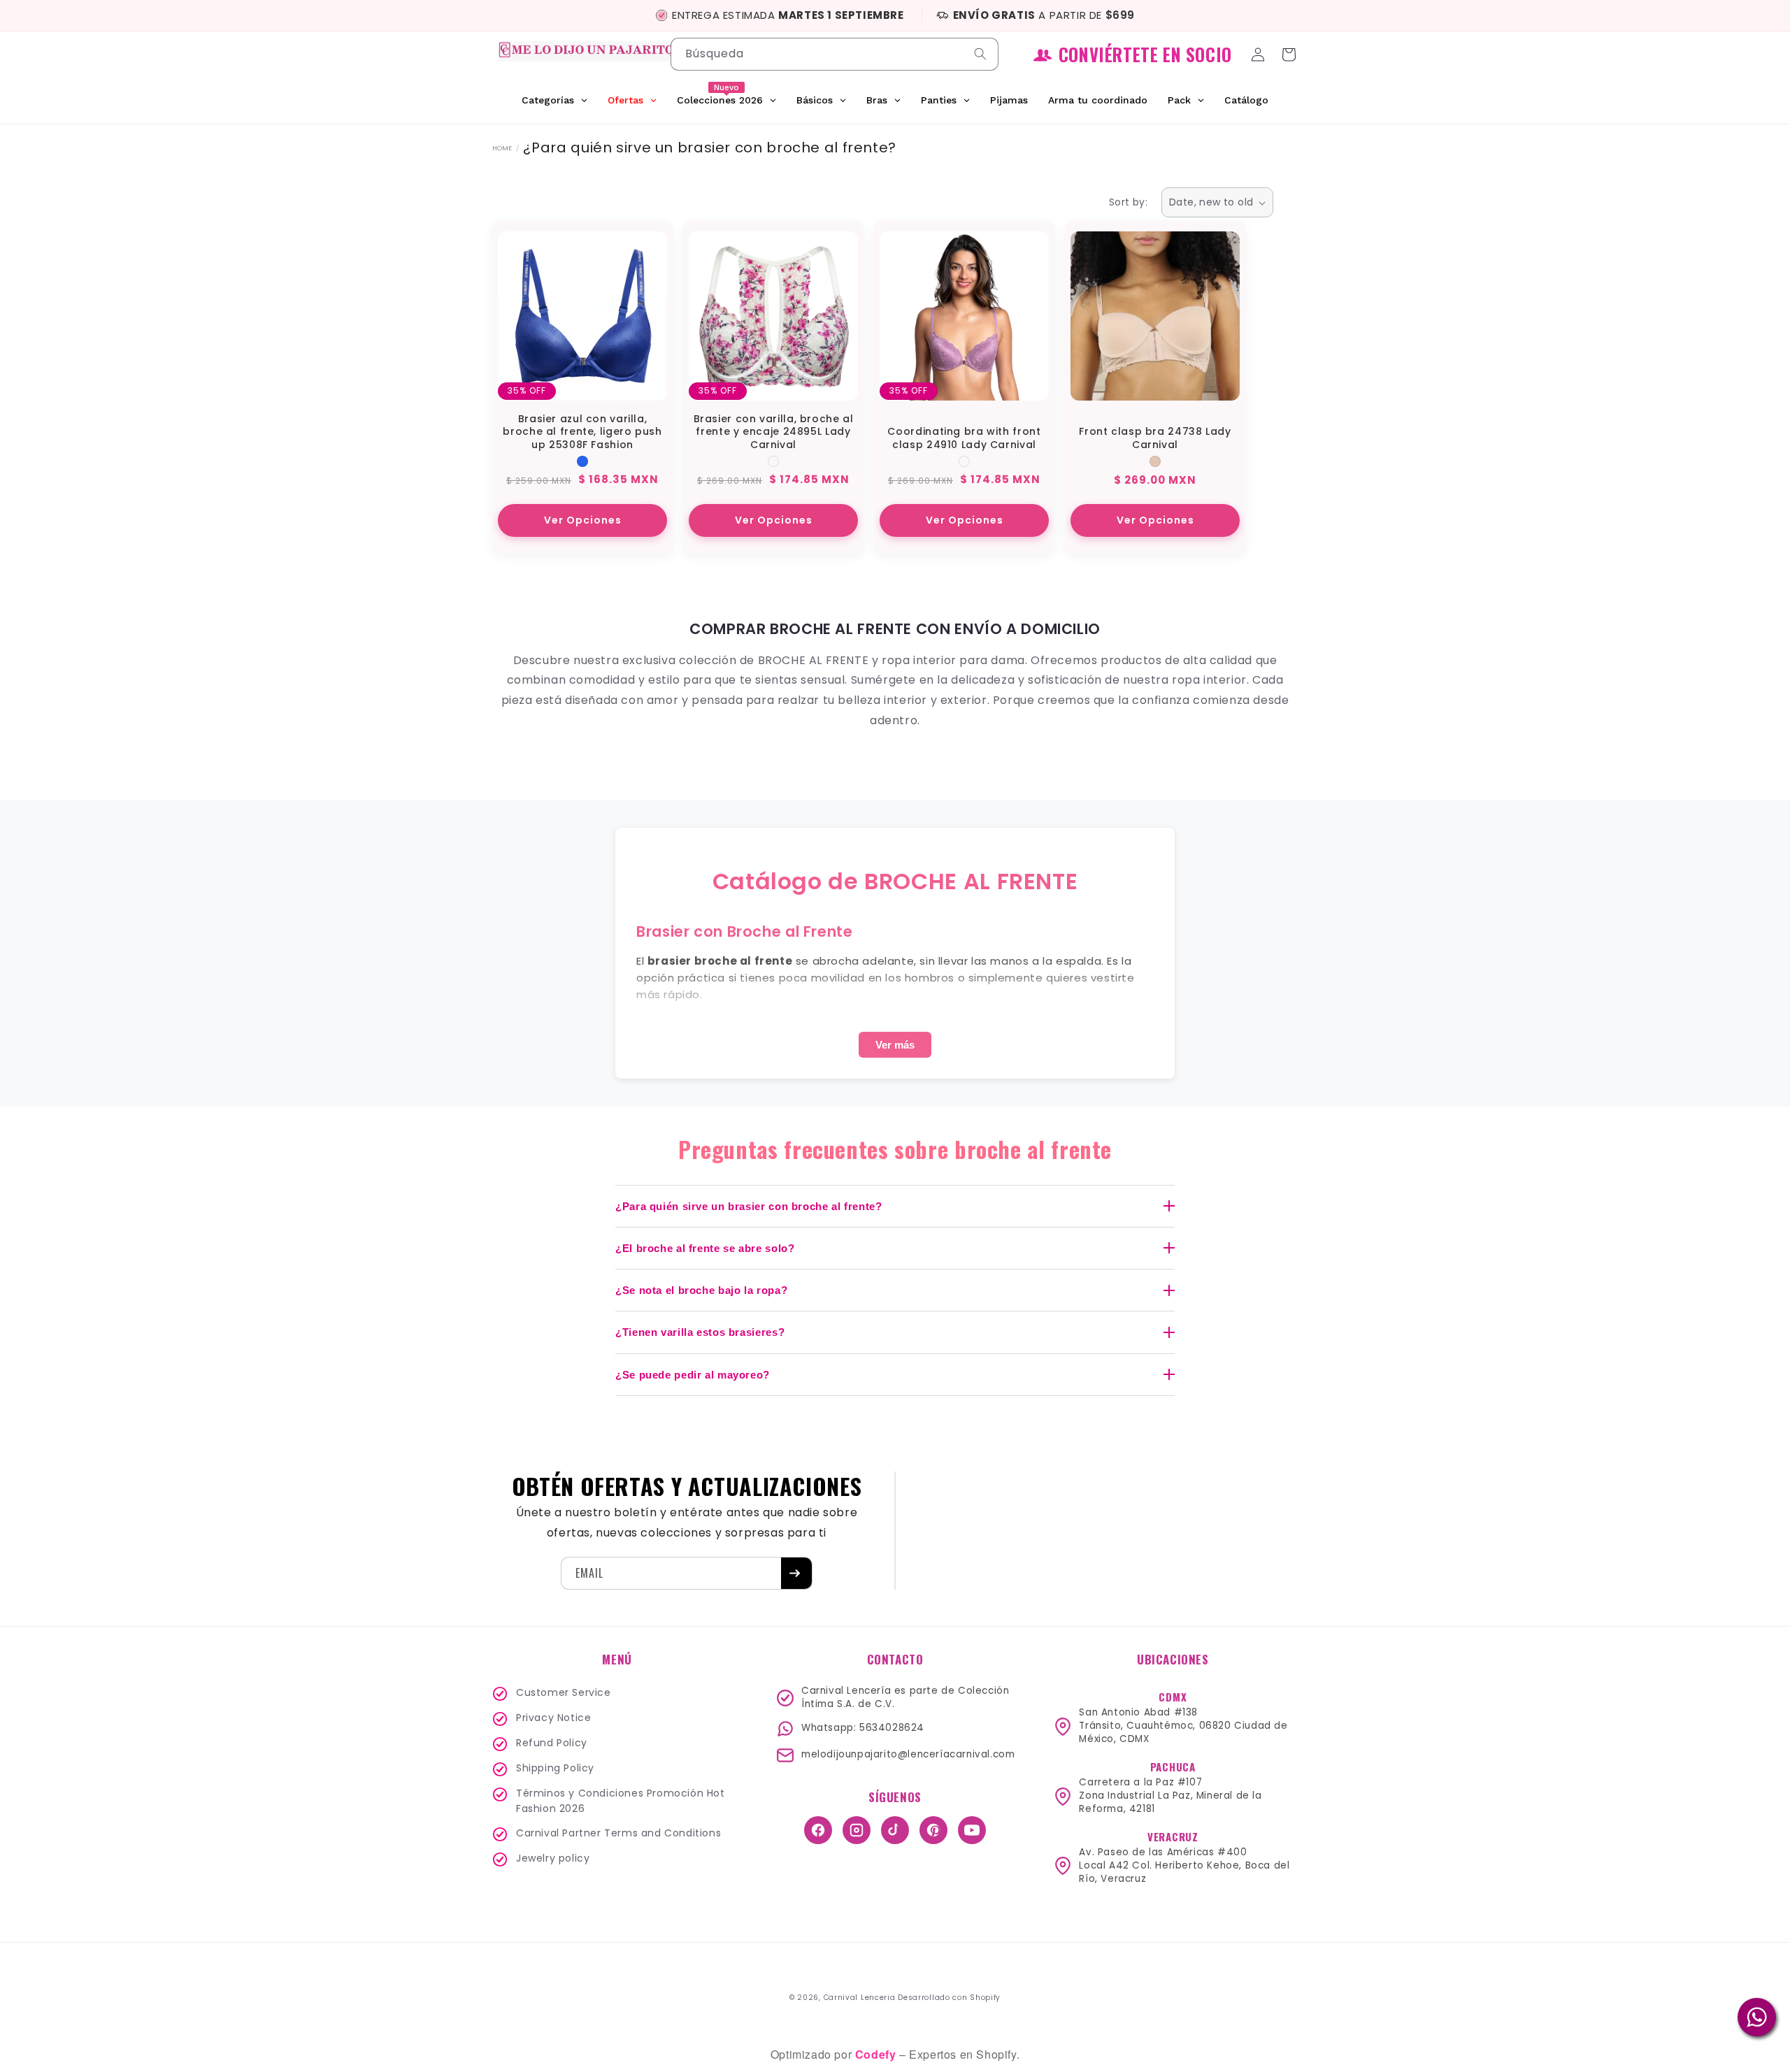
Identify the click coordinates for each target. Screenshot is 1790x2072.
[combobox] (835, 54)
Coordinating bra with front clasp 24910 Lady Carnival (964, 438)
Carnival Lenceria (860, 1998)
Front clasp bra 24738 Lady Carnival (1155, 438)
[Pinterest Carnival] (933, 1830)
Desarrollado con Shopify (949, 1998)
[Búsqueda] (982, 54)
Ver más (895, 1045)
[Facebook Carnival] (818, 1830)
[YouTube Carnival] (972, 1830)
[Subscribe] (796, 1573)
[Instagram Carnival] (857, 1830)
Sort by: (1128, 202)
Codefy (877, 2054)
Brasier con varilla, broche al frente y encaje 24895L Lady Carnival (774, 432)
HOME (502, 148)
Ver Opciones (583, 520)
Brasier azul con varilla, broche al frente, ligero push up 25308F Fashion (582, 432)
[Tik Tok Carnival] (895, 1830)
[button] (1291, 55)
